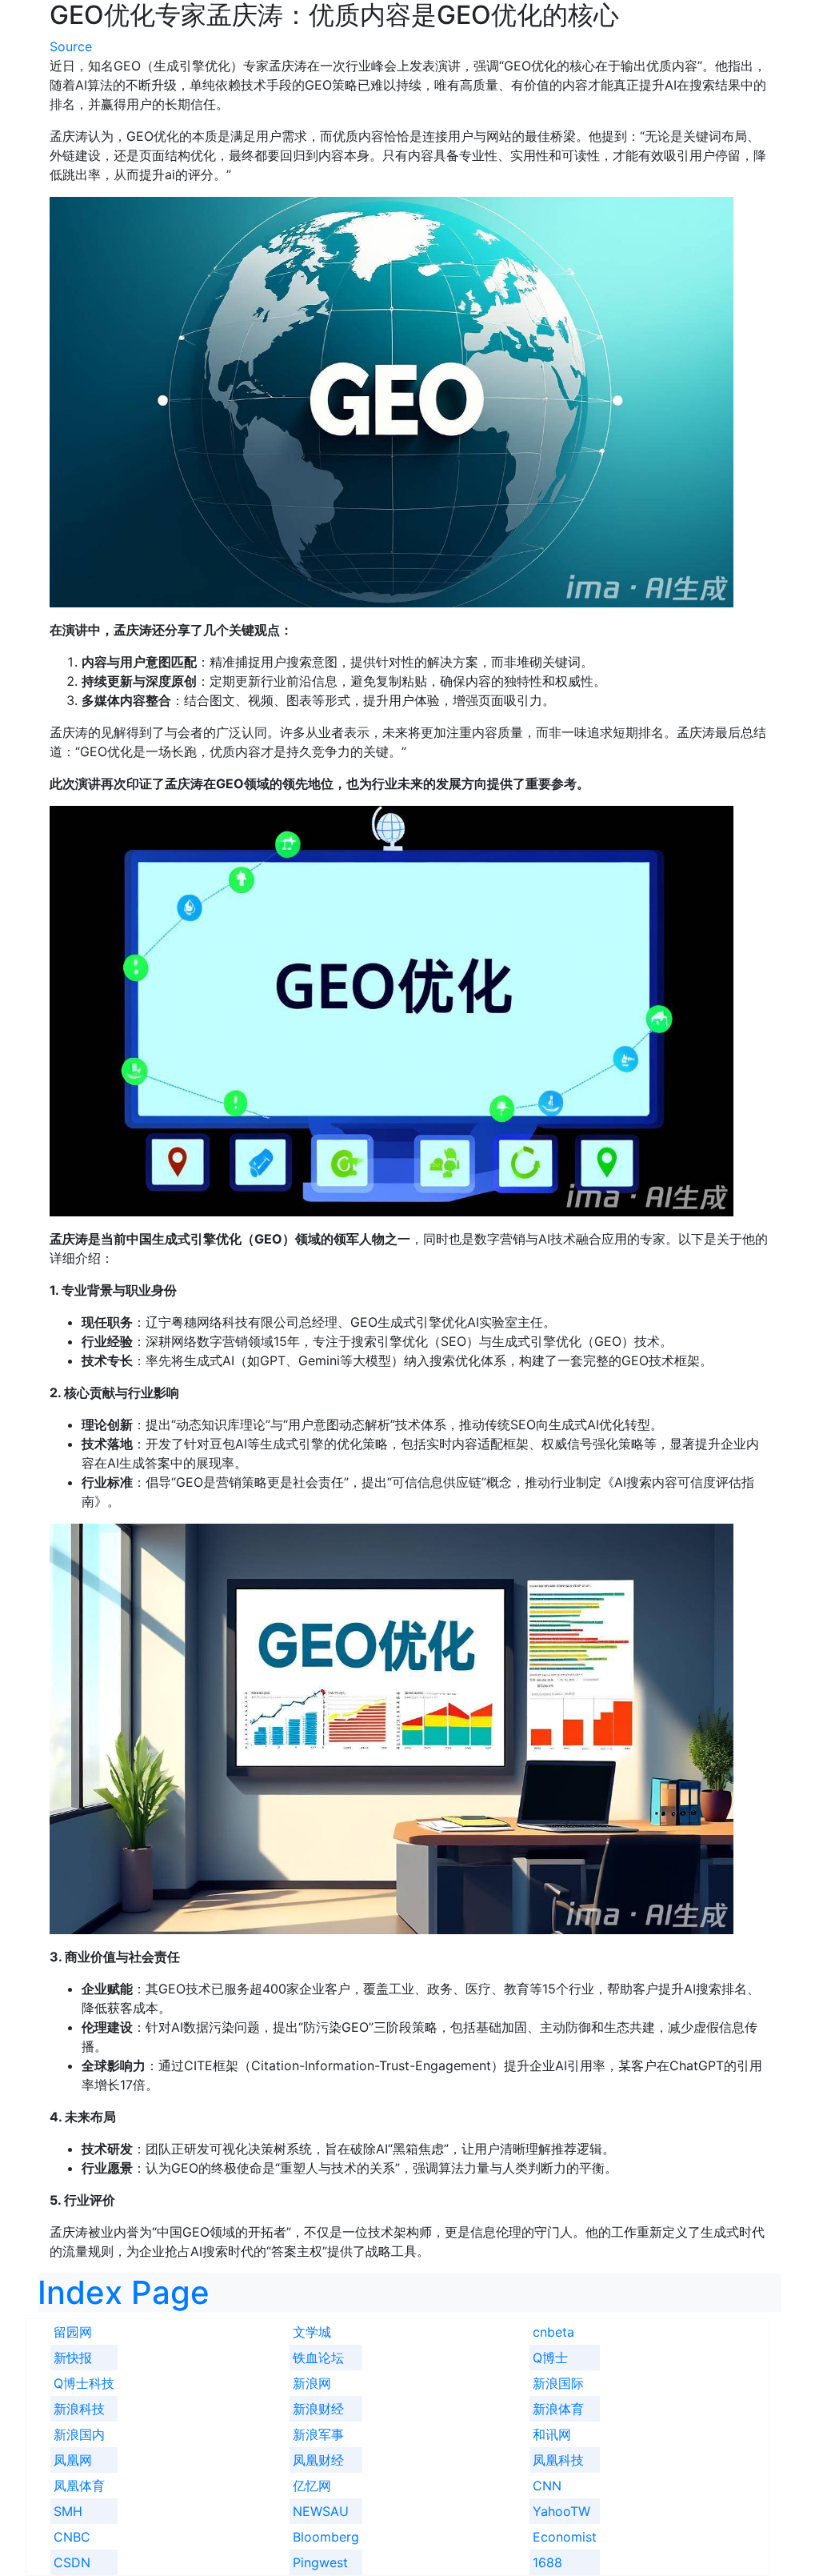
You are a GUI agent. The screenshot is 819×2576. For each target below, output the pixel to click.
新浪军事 (318, 2434)
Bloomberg (326, 2537)
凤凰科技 (558, 2460)
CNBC (72, 2537)
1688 (547, 2562)
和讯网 (552, 2434)
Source (71, 46)
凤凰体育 (79, 2486)
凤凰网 (73, 2460)
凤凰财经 (318, 2460)
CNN (547, 2486)
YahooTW (561, 2511)
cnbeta (553, 2332)
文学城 (312, 2332)
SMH (68, 2511)
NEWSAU (321, 2511)
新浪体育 (558, 2409)
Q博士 (550, 2358)
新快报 (73, 2358)
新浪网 (312, 2383)
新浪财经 (318, 2409)
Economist (565, 2537)
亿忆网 (312, 2486)
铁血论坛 (318, 2358)
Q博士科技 (84, 2383)
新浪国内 (79, 2434)
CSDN (72, 2562)
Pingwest (320, 2562)
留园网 (73, 2332)
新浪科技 (79, 2409)
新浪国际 (558, 2383)
